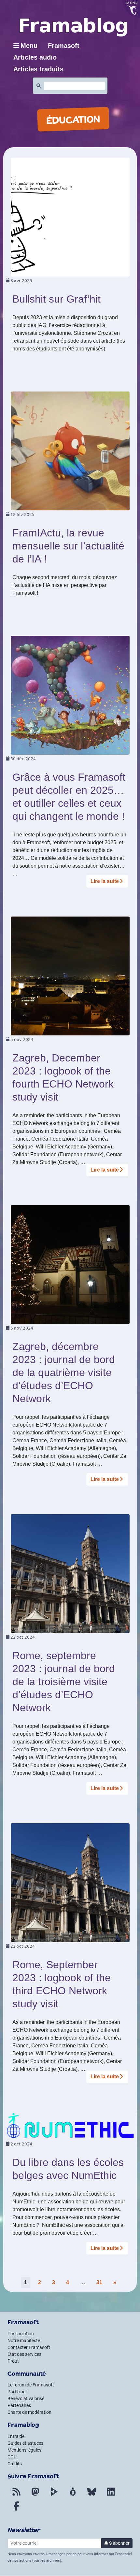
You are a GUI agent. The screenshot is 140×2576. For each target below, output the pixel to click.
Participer (17, 2392)
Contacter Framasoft (29, 2347)
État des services (24, 2354)
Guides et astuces (25, 2443)
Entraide (16, 2436)
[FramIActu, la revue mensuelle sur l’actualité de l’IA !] (70, 451)
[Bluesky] (92, 2496)
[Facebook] (16, 2510)
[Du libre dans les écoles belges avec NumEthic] (70, 2125)
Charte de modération (29, 2412)
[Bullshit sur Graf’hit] (70, 217)
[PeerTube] (54, 2496)
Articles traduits (38, 69)
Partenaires (19, 2405)
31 (99, 2282)
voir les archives (47, 2561)
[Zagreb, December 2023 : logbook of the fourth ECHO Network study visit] (70, 976)
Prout (13, 2361)
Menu (29, 46)
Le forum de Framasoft (31, 2385)
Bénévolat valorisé (26, 2398)
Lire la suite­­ (105, 881)
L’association (21, 2334)
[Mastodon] (35, 2496)
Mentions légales (24, 2450)
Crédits (15, 2464)
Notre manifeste (24, 2341)
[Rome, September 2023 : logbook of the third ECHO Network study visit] (70, 1882)
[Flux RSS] (16, 2496)
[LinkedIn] (111, 2496)
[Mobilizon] (73, 2496)
